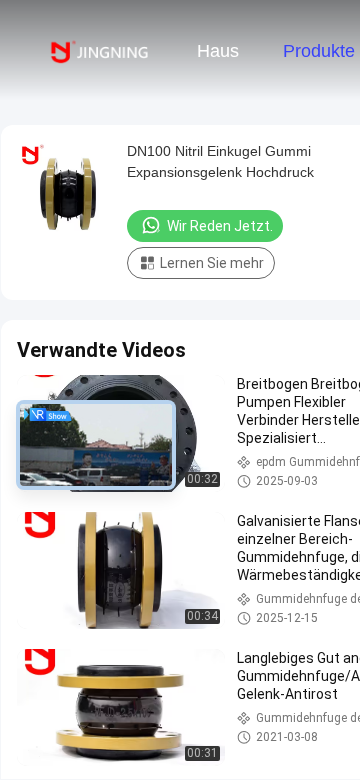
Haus (218, 51)
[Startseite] (98, 50)
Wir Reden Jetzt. (220, 226)
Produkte (319, 51)
